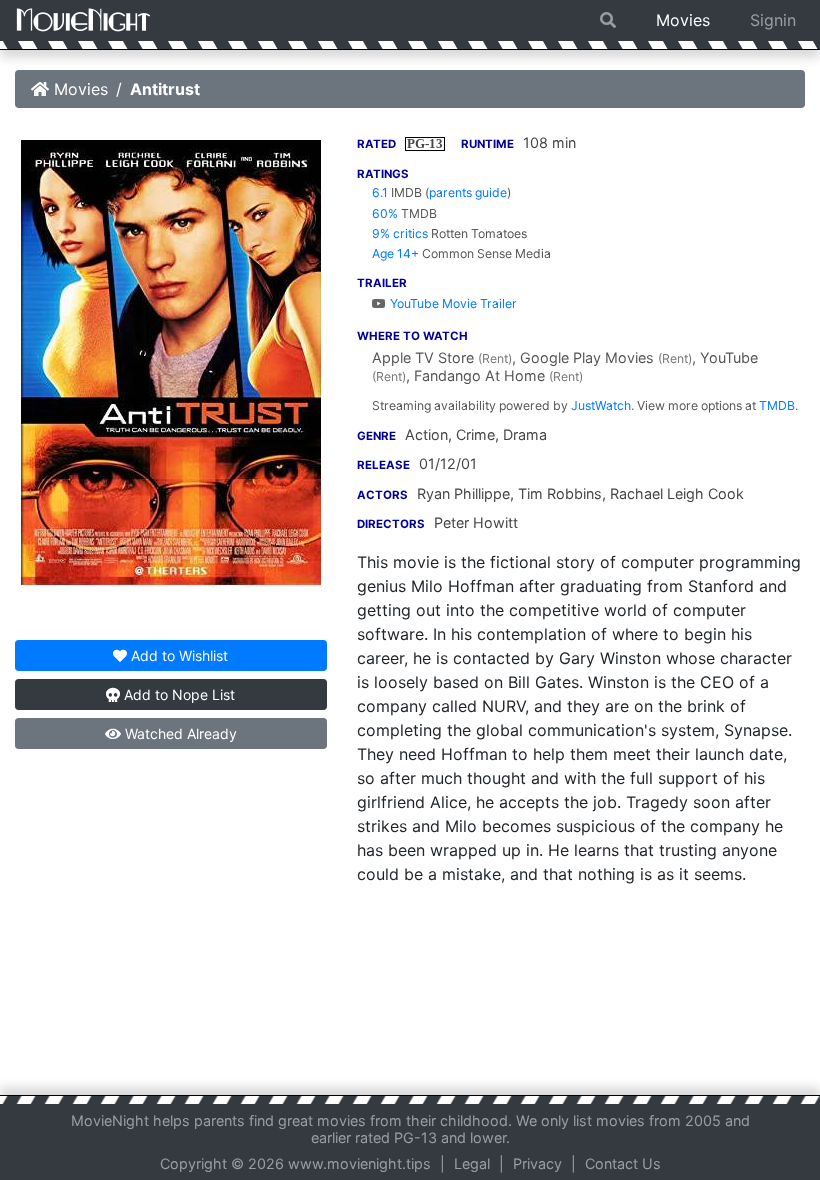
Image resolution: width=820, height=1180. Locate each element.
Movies (683, 20)
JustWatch (601, 405)
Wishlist (179, 655)
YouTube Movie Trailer (452, 303)
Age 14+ (395, 253)
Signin (773, 20)
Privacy (537, 1163)
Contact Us (623, 1163)
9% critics (400, 233)
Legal (472, 1163)
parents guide (468, 192)
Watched (179, 733)
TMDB (777, 405)
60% (385, 213)
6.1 (380, 192)
